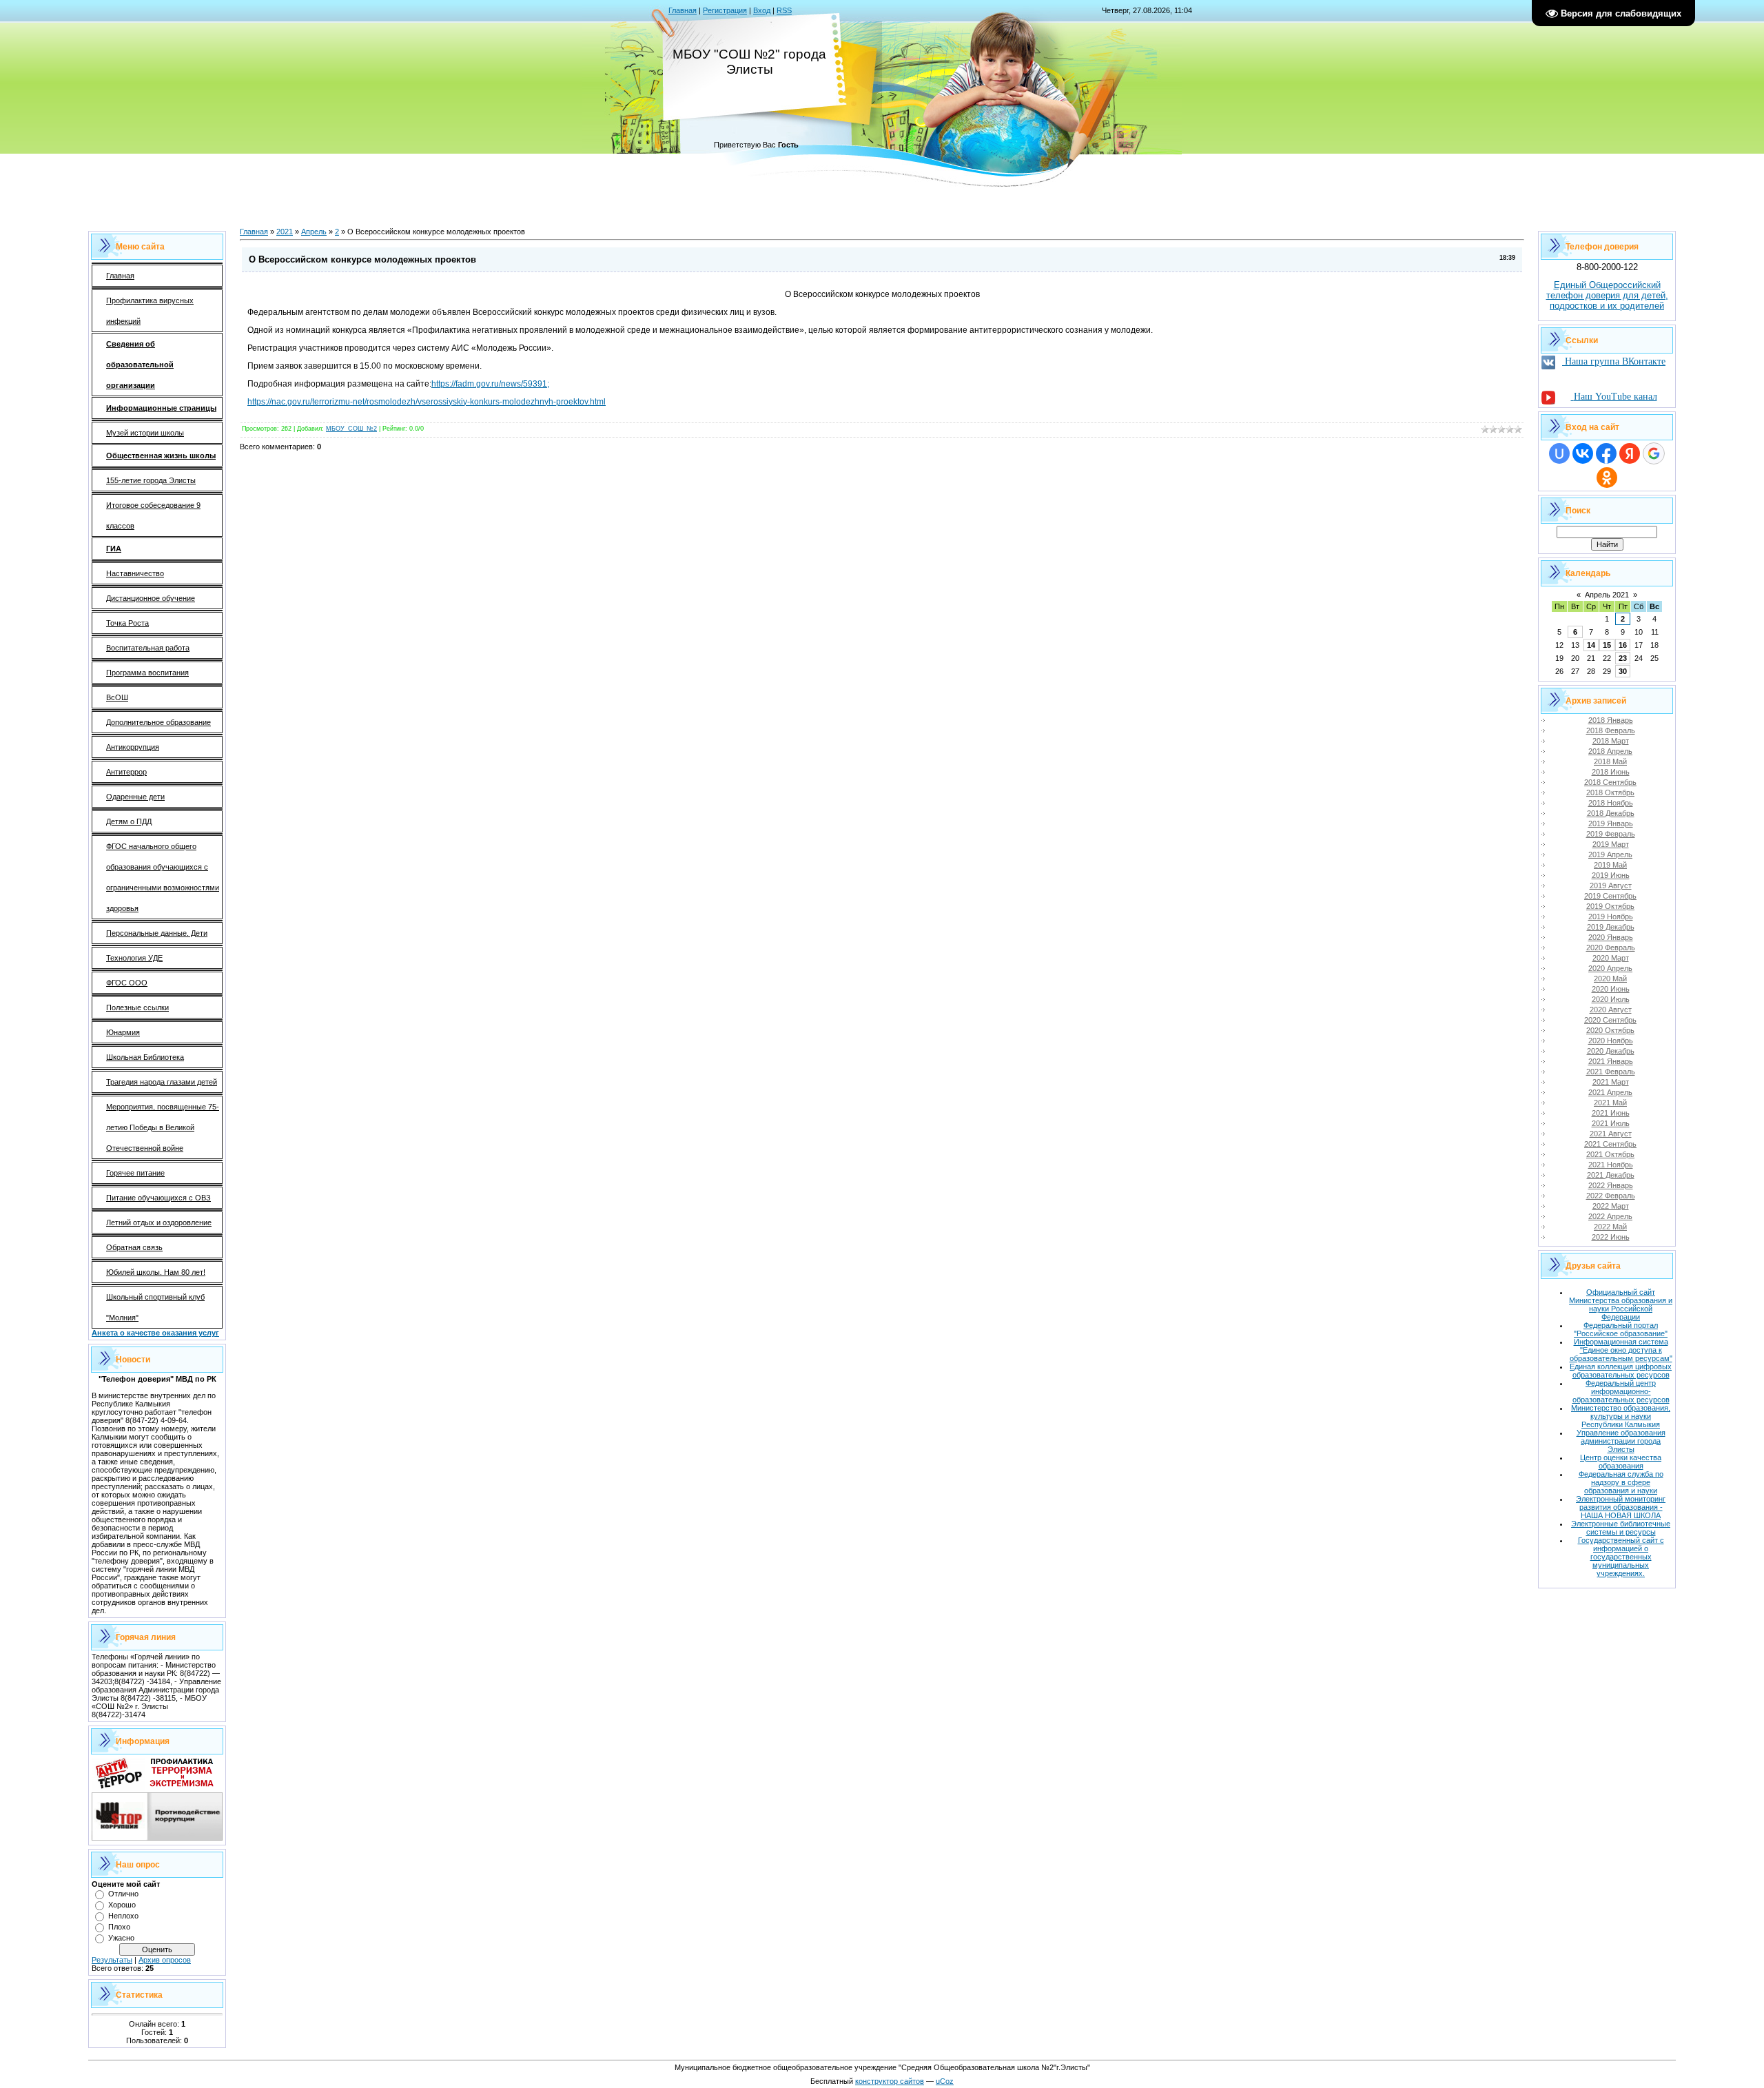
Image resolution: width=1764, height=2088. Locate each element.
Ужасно (121, 1938)
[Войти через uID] (1559, 453)
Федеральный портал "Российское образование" (1621, 1329)
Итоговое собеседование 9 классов (153, 515)
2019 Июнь (1611, 875)
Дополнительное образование (158, 722)
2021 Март (1611, 1082)
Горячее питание (135, 1173)
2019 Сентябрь (1610, 896)
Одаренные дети (135, 797)
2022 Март (1611, 1206)
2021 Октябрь (1610, 1154)
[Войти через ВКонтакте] (1583, 453)
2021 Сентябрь (1610, 1144)
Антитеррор (126, 772)
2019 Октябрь (1610, 906)
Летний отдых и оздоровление (159, 1222)
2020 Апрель (1610, 968)
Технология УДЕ (134, 958)
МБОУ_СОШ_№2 (351, 429)
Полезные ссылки (137, 1007)
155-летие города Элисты (151, 480)
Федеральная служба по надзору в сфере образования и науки (1621, 1482)
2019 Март (1611, 844)
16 (1623, 645)
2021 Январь (1611, 1061)
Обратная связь (134, 1247)
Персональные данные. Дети (157, 933)
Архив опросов (165, 1960)
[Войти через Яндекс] (1630, 453)
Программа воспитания (147, 673)
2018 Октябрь (1610, 792)
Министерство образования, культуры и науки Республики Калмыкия (1621, 1416)
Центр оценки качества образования (1621, 1462)
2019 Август (1611, 886)
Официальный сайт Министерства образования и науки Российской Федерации (1621, 1304)
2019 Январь (1611, 823)
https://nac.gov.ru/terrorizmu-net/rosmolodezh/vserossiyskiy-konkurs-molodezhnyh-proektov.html (427, 402)
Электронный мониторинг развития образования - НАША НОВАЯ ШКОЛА (1621, 1507)
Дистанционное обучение (151, 598)
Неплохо (123, 1916)
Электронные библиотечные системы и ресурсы (1621, 1528)
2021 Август (1611, 1134)
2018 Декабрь (1611, 813)
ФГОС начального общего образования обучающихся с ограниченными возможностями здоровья (163, 877)
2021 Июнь (1611, 1113)
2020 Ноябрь (1611, 1041)
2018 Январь (1611, 720)
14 (1591, 645)
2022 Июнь (1611, 1237)
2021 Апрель (1610, 1092)
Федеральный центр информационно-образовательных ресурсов (1621, 1391)
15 (1607, 645)
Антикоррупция (133, 747)
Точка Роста (127, 623)
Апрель (314, 232)
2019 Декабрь (1611, 927)
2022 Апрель (1610, 1216)
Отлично (123, 1894)
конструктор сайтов (890, 2081)
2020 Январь (1611, 937)
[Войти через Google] (1654, 453)
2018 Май (1610, 761)
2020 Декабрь (1611, 1051)
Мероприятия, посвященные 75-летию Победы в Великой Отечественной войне (163, 1127)
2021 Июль (1611, 1123)
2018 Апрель (1610, 751)
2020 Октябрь (1610, 1030)
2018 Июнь (1611, 772)
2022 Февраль (1611, 1196)
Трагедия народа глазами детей (162, 1082)
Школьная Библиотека (145, 1057)
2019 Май (1610, 865)
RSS (784, 10)
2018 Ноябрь (1611, 803)
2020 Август (1611, 1010)
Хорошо (122, 1905)
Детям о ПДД (129, 821)
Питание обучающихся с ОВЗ (158, 1198)
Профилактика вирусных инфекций (150, 311)
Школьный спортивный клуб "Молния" (155, 1307)
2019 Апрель (1610, 854)
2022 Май (1610, 1227)
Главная (683, 10)
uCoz (945, 2081)
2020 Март (1611, 958)
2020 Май (1610, 979)
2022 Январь (1611, 1185)
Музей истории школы (145, 433)
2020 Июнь (1611, 989)
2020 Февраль (1611, 948)
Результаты (112, 1960)
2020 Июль (1611, 999)
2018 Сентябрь (1610, 782)
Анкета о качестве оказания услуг (155, 1333)
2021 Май (1610, 1103)
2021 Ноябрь (1611, 1165)
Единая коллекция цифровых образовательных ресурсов (1621, 1371)
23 (1623, 658)
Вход (762, 10)
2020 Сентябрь (1610, 1020)
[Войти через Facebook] (1606, 453)
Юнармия (123, 1032)
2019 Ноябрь (1611, 917)
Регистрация (725, 10)
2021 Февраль (1611, 1072)
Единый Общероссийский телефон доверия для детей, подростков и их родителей (1607, 295)
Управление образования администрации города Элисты (1621, 1441)
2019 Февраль (1611, 834)
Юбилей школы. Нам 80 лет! (156, 1272)
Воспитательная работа (148, 648)
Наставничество (135, 573)
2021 (285, 232)
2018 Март (1611, 741)
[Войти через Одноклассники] (1607, 478)
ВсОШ (117, 697)
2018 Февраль (1611, 730)
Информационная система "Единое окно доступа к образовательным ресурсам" (1621, 1350)
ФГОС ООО (127, 983)
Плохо (119, 1927)
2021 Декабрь (1611, 1175)
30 (1623, 671)
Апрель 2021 (1607, 595)
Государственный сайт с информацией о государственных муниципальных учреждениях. (1621, 1557)
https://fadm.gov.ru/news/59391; (490, 384)
